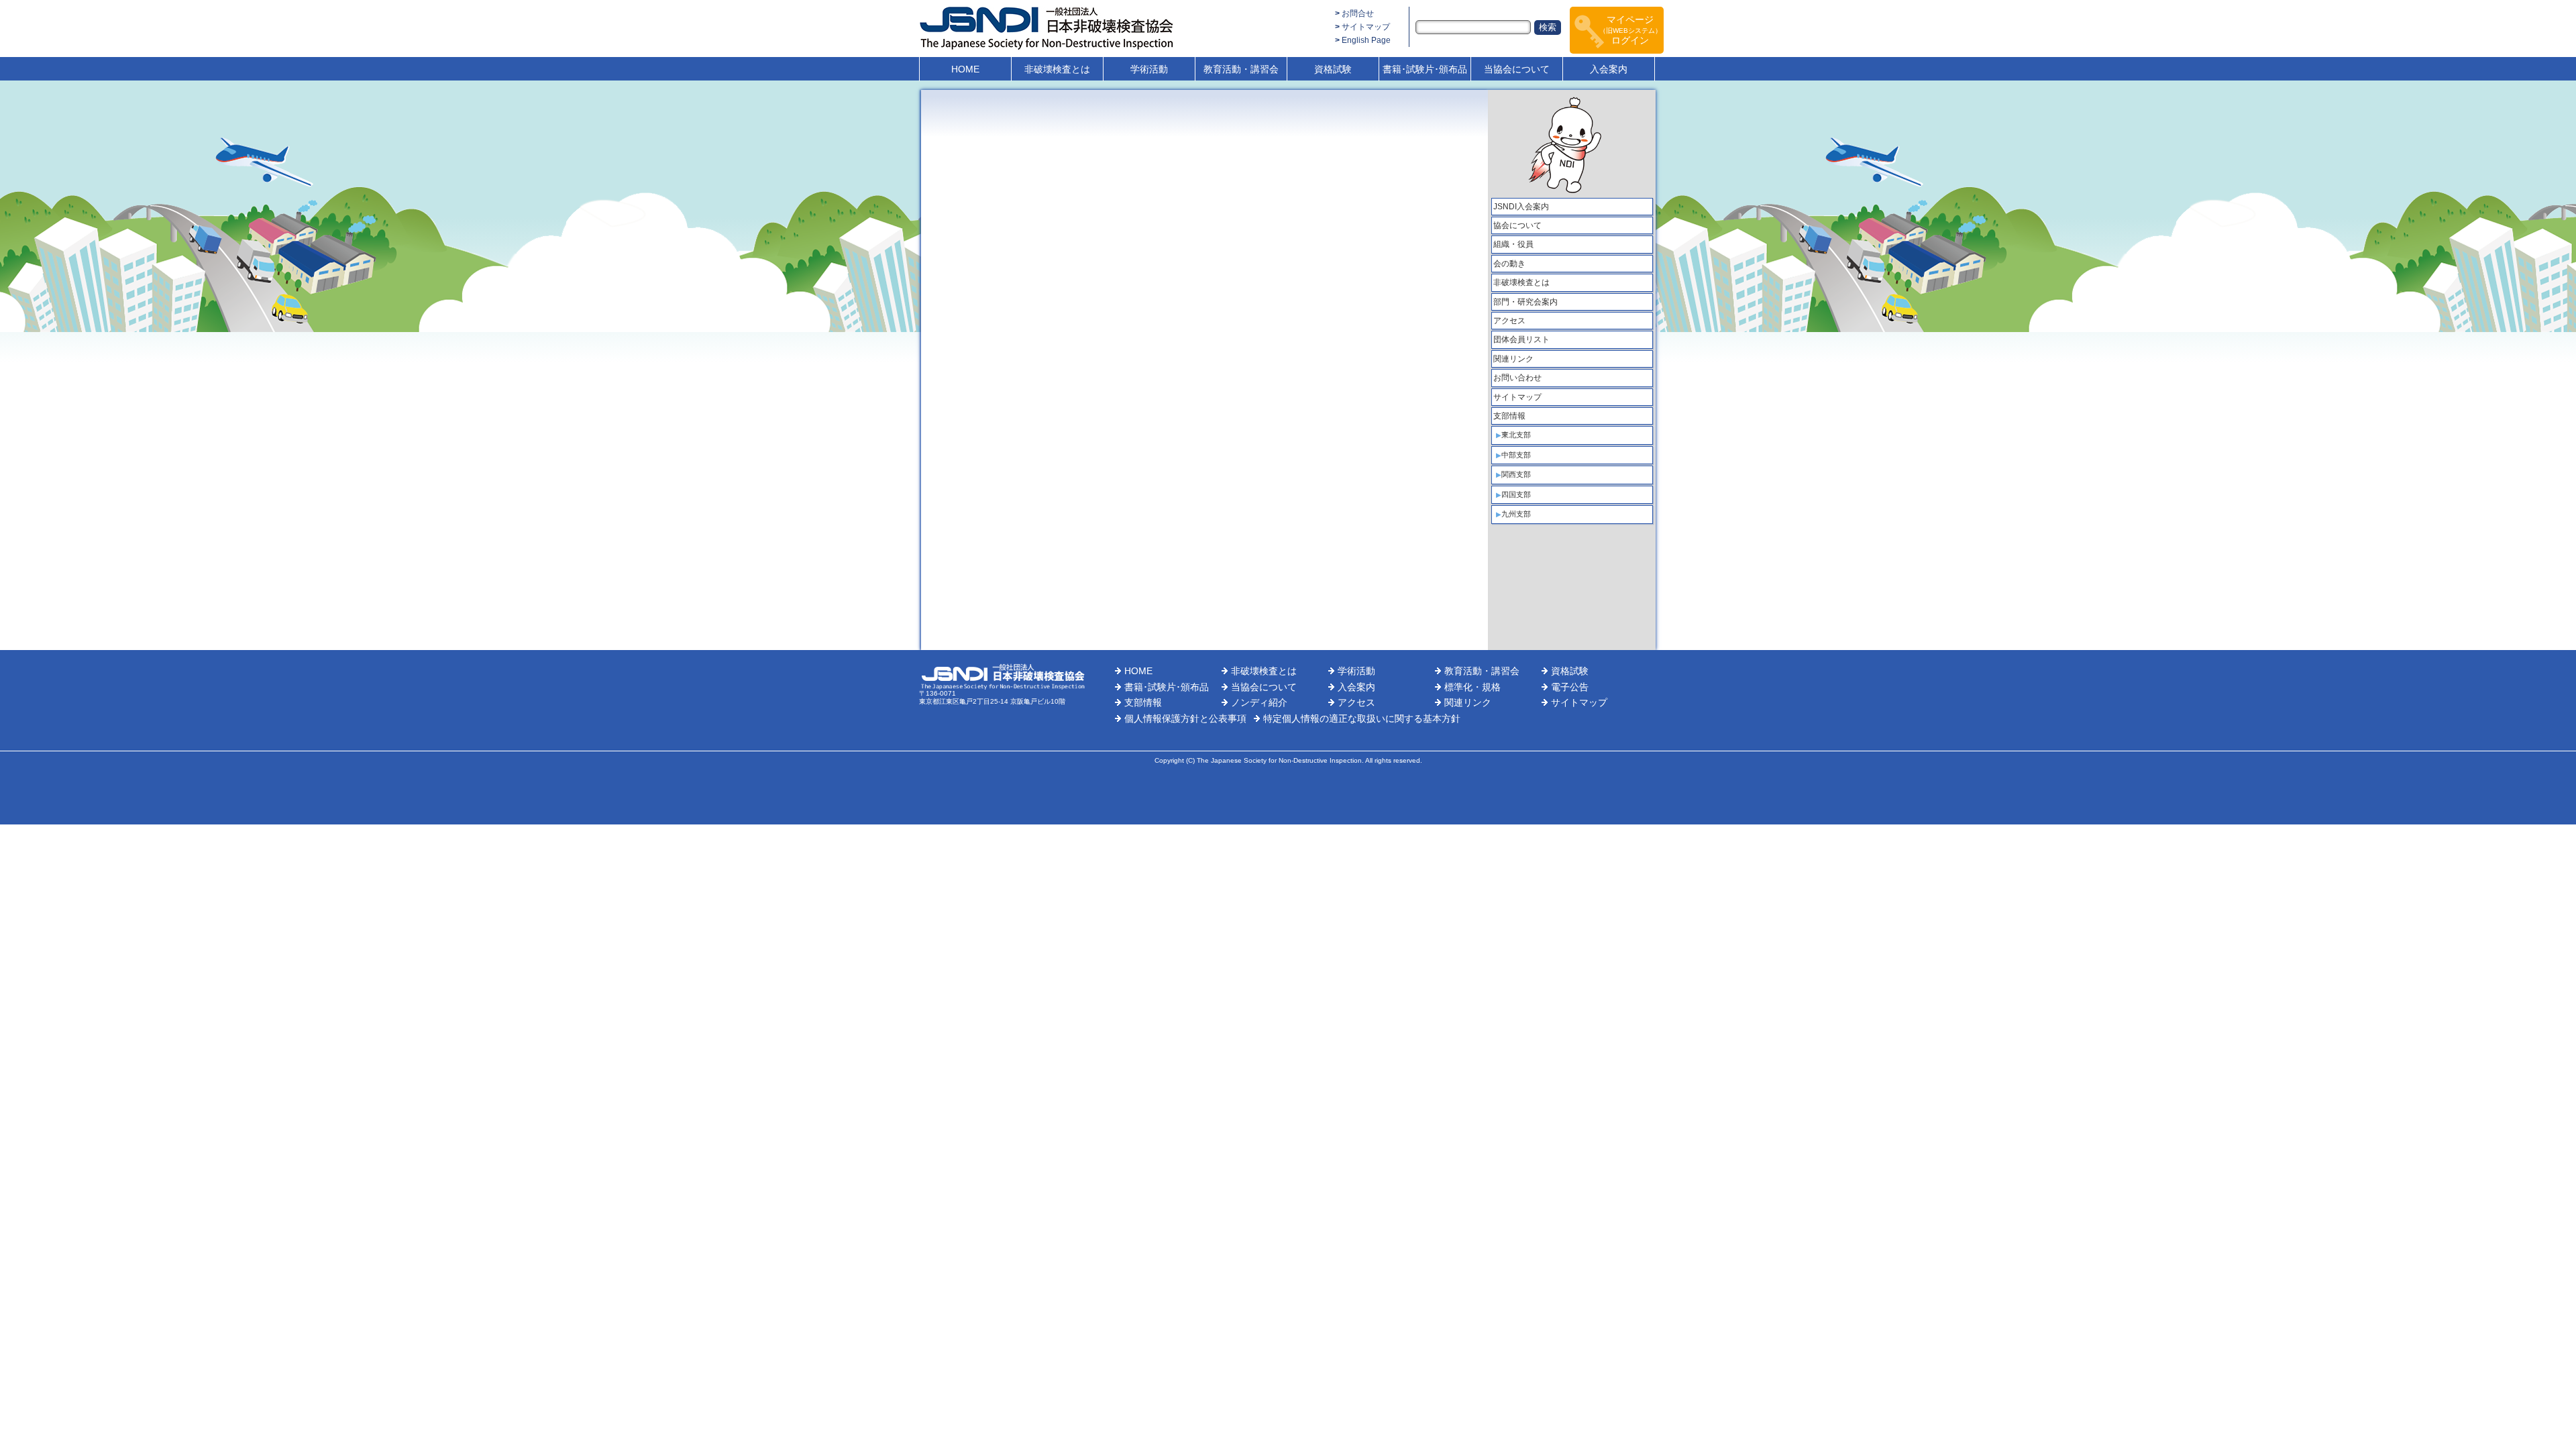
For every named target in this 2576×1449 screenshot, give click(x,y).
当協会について (1517, 69)
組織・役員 (1513, 244)
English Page (1366, 40)
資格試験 (1333, 69)
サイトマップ (1366, 27)
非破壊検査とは (1057, 69)
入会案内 (1609, 69)
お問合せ (1358, 13)
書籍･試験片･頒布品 (1425, 69)
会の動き (1509, 264)
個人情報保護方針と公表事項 (1185, 718)
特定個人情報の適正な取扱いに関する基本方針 (1362, 718)
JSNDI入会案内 (1521, 207)
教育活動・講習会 (1241, 69)
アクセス (1509, 321)
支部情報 (1509, 416)
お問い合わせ (1517, 378)
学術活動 (1149, 69)
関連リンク (1513, 359)
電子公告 (1570, 687)
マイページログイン (1630, 30)
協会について (1517, 225)
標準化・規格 (1472, 687)
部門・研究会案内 (1525, 302)
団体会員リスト (1521, 339)
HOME (965, 69)
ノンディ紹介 (1259, 702)
